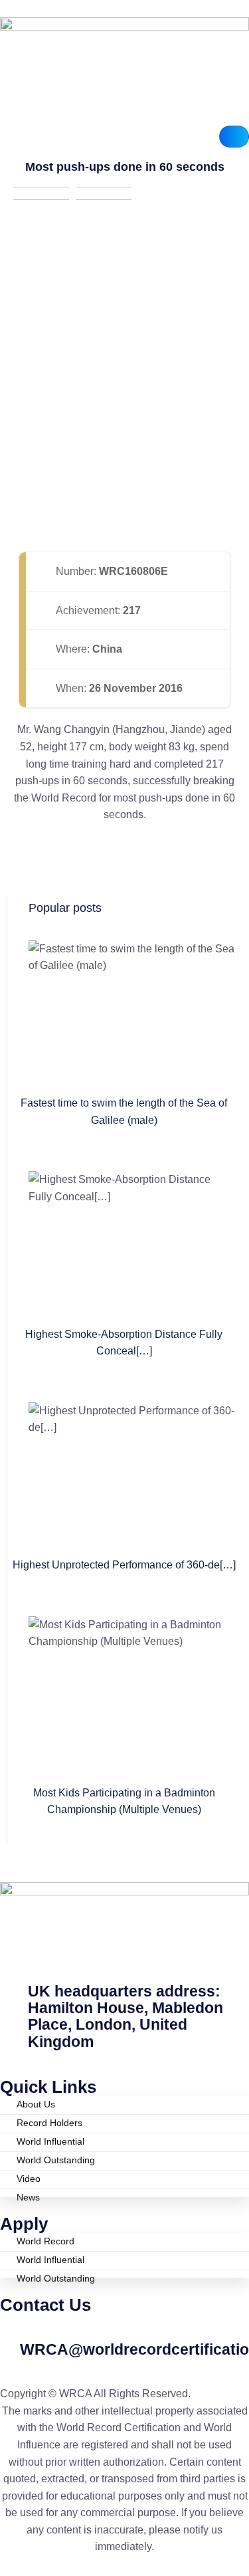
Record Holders (49, 2123)
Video (29, 2179)
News (28, 2195)
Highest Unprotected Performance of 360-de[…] (124, 1565)
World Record (45, 2241)
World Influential (50, 2141)
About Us (36, 2104)
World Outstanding (56, 2160)
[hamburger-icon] (234, 137)
